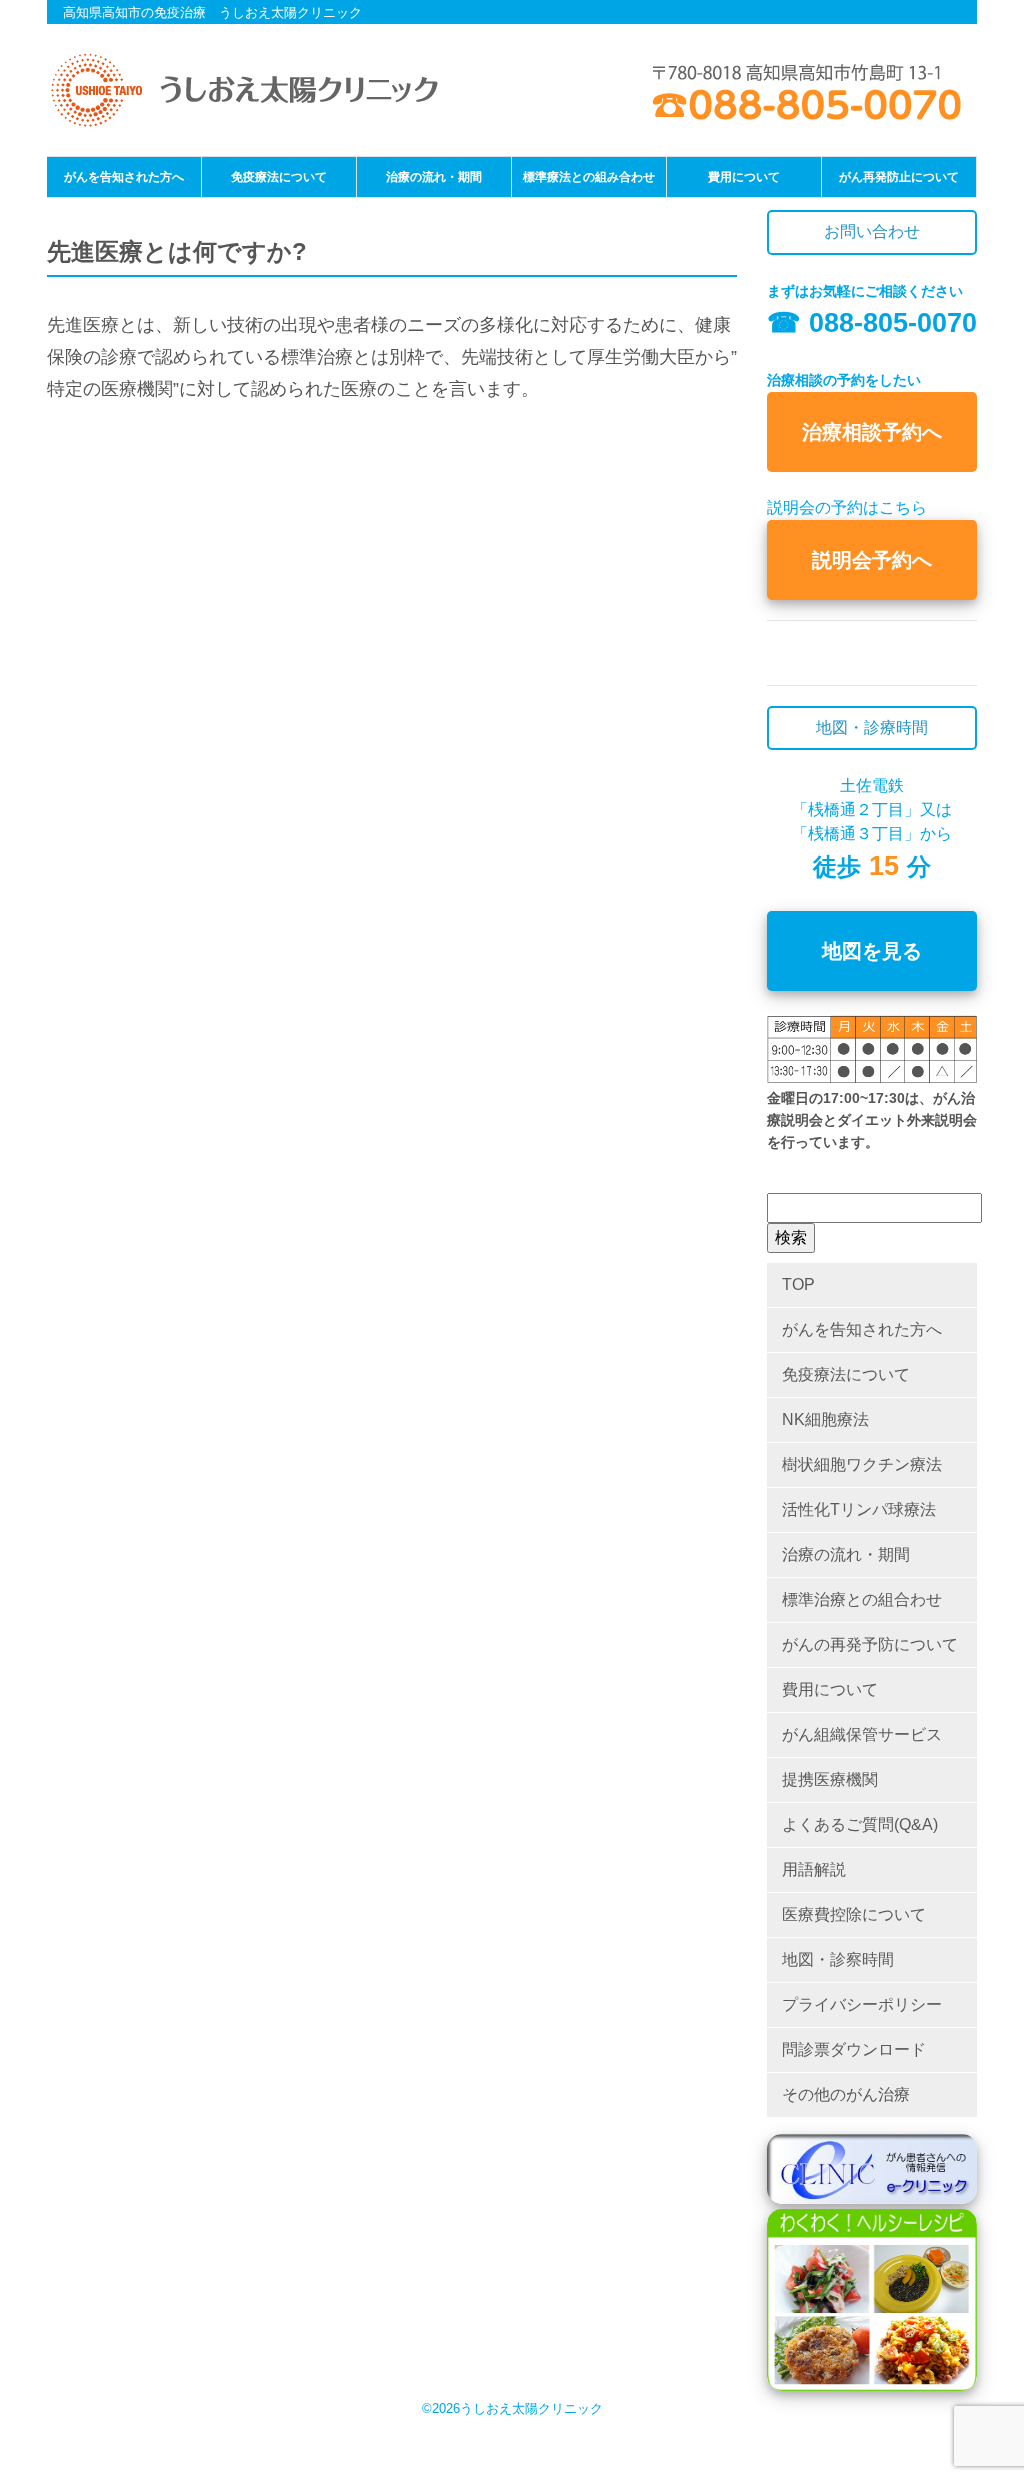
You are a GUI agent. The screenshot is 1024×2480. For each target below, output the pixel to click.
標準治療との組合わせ (862, 1599)
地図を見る (872, 951)
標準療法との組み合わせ (589, 177)
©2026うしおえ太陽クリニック (512, 2408)
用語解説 (814, 1869)
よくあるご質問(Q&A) (860, 1824)
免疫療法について (279, 177)
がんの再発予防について (870, 1644)
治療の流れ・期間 (434, 177)
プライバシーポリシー (862, 2004)
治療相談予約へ (872, 432)
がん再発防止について (899, 177)
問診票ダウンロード (854, 2049)
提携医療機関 (830, 1779)
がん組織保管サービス (862, 1734)
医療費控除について (854, 1914)
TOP (798, 1284)
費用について (744, 177)
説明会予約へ (872, 560)
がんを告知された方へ (124, 177)
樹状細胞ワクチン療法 (862, 1464)
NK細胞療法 (825, 1419)
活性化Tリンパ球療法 (859, 1509)
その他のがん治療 (846, 2094)
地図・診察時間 (838, 1959)
